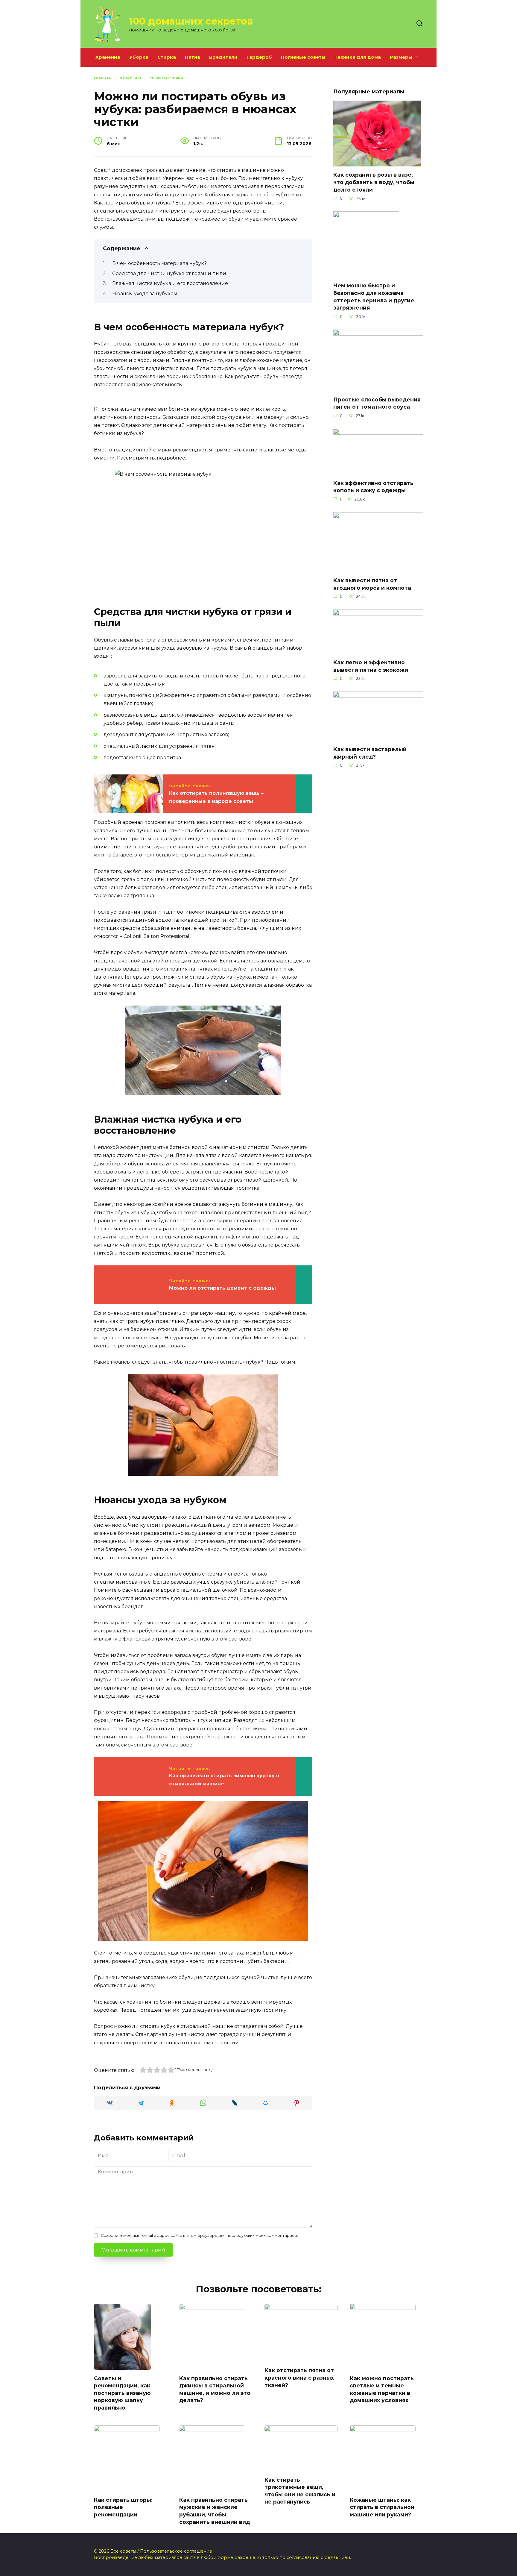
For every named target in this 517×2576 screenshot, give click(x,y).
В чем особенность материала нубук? (159, 263)
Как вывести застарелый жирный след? (370, 753)
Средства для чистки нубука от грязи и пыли (169, 273)
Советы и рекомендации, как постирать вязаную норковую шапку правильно (122, 2393)
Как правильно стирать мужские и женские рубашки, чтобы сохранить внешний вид (215, 2511)
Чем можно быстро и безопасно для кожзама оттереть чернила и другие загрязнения (374, 297)
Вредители (223, 57)
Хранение (108, 57)
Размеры (401, 57)
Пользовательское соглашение (176, 2551)
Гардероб (259, 57)
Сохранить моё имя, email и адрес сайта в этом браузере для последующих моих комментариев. (199, 2235)
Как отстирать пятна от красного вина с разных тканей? (299, 2378)
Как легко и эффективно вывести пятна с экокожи (371, 666)
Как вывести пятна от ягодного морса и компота (372, 584)
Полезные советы (303, 57)
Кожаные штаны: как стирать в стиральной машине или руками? (382, 2507)
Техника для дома (358, 57)
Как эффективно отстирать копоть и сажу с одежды (373, 487)
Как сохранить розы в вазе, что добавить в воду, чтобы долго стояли (374, 182)
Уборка (139, 57)
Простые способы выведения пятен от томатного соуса (377, 403)
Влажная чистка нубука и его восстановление (170, 283)
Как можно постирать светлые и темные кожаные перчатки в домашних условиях (382, 2389)
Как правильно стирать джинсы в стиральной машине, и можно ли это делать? (215, 2389)
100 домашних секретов (191, 21)
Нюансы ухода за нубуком (145, 294)
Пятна (193, 57)
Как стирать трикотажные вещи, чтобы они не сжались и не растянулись (300, 2491)
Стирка (167, 57)
